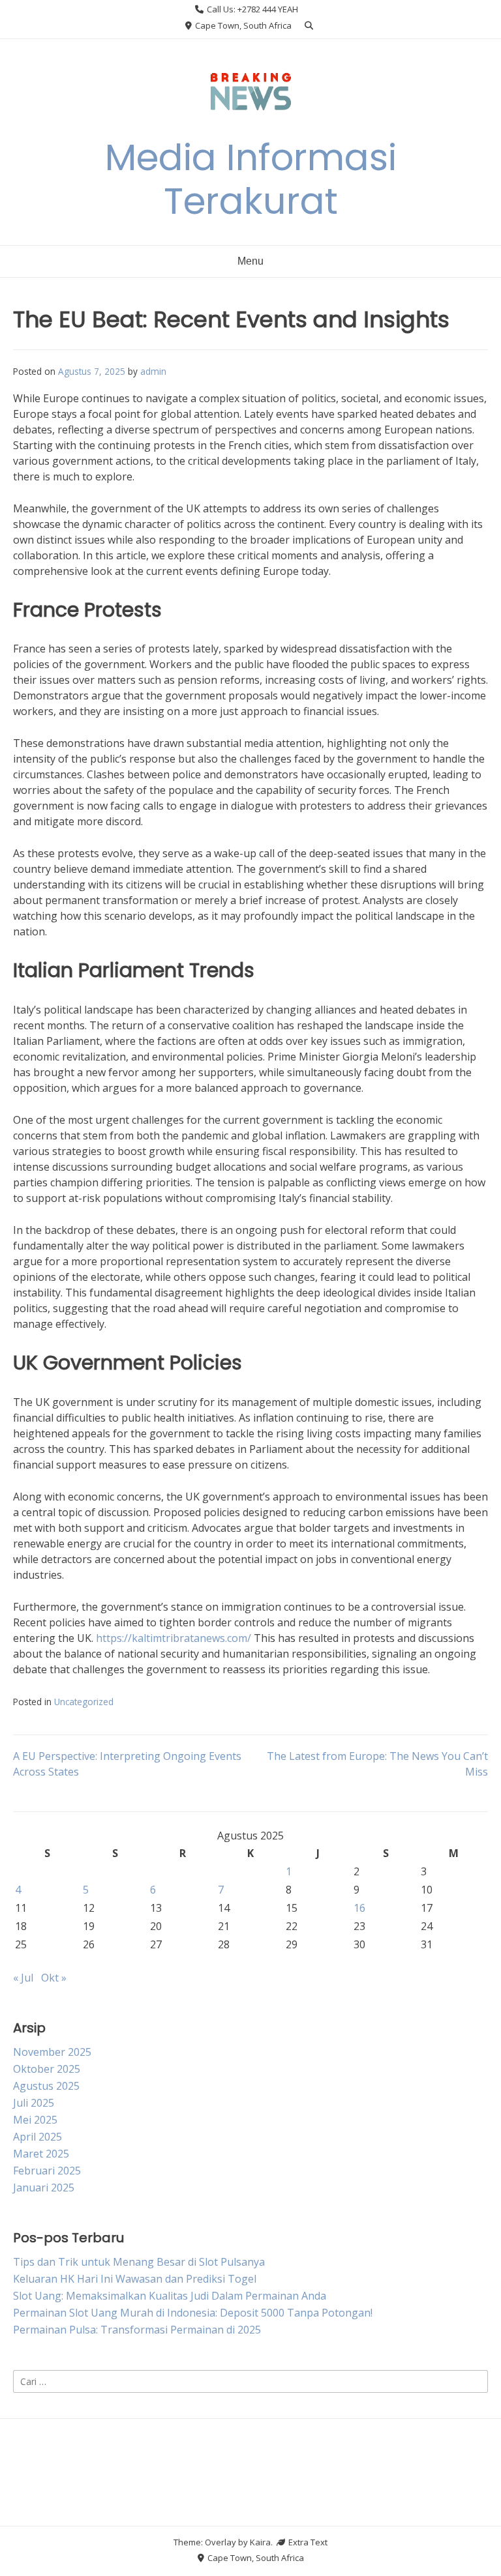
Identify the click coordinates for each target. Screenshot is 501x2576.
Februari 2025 (47, 2171)
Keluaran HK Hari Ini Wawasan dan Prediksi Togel (135, 2279)
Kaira (260, 2542)
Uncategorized (84, 1702)
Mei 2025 (35, 2120)
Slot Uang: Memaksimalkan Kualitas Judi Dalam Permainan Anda (170, 2296)
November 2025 (52, 2052)
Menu (250, 261)
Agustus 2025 (46, 2086)
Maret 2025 (41, 2154)
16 (359, 1908)
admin (153, 371)
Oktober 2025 (47, 2069)
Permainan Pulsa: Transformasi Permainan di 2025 (137, 2330)
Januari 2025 (44, 2188)
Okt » (54, 1978)
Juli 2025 (34, 2103)
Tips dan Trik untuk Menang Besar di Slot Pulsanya (139, 2262)
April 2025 (38, 2137)
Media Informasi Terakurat (251, 179)
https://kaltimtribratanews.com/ (174, 1638)
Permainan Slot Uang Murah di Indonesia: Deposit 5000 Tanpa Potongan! (193, 2313)
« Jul (23, 1978)
